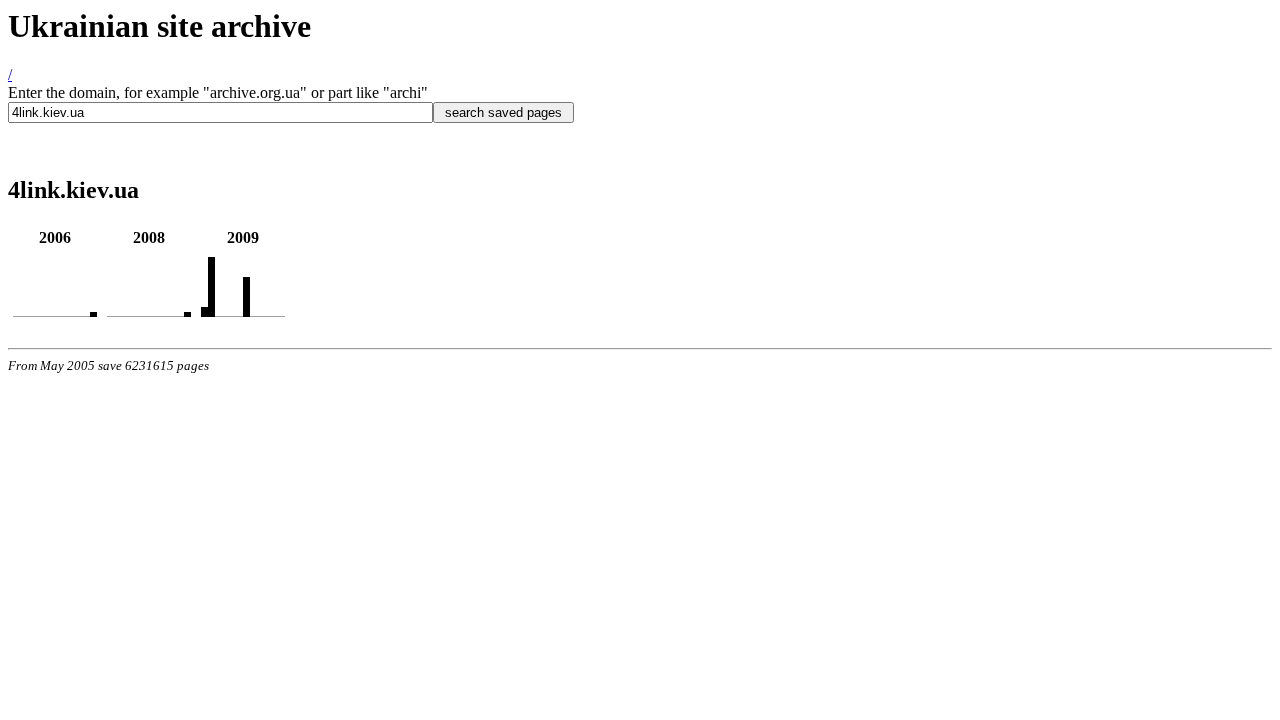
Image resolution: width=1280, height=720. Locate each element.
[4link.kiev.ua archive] (93, 311)
